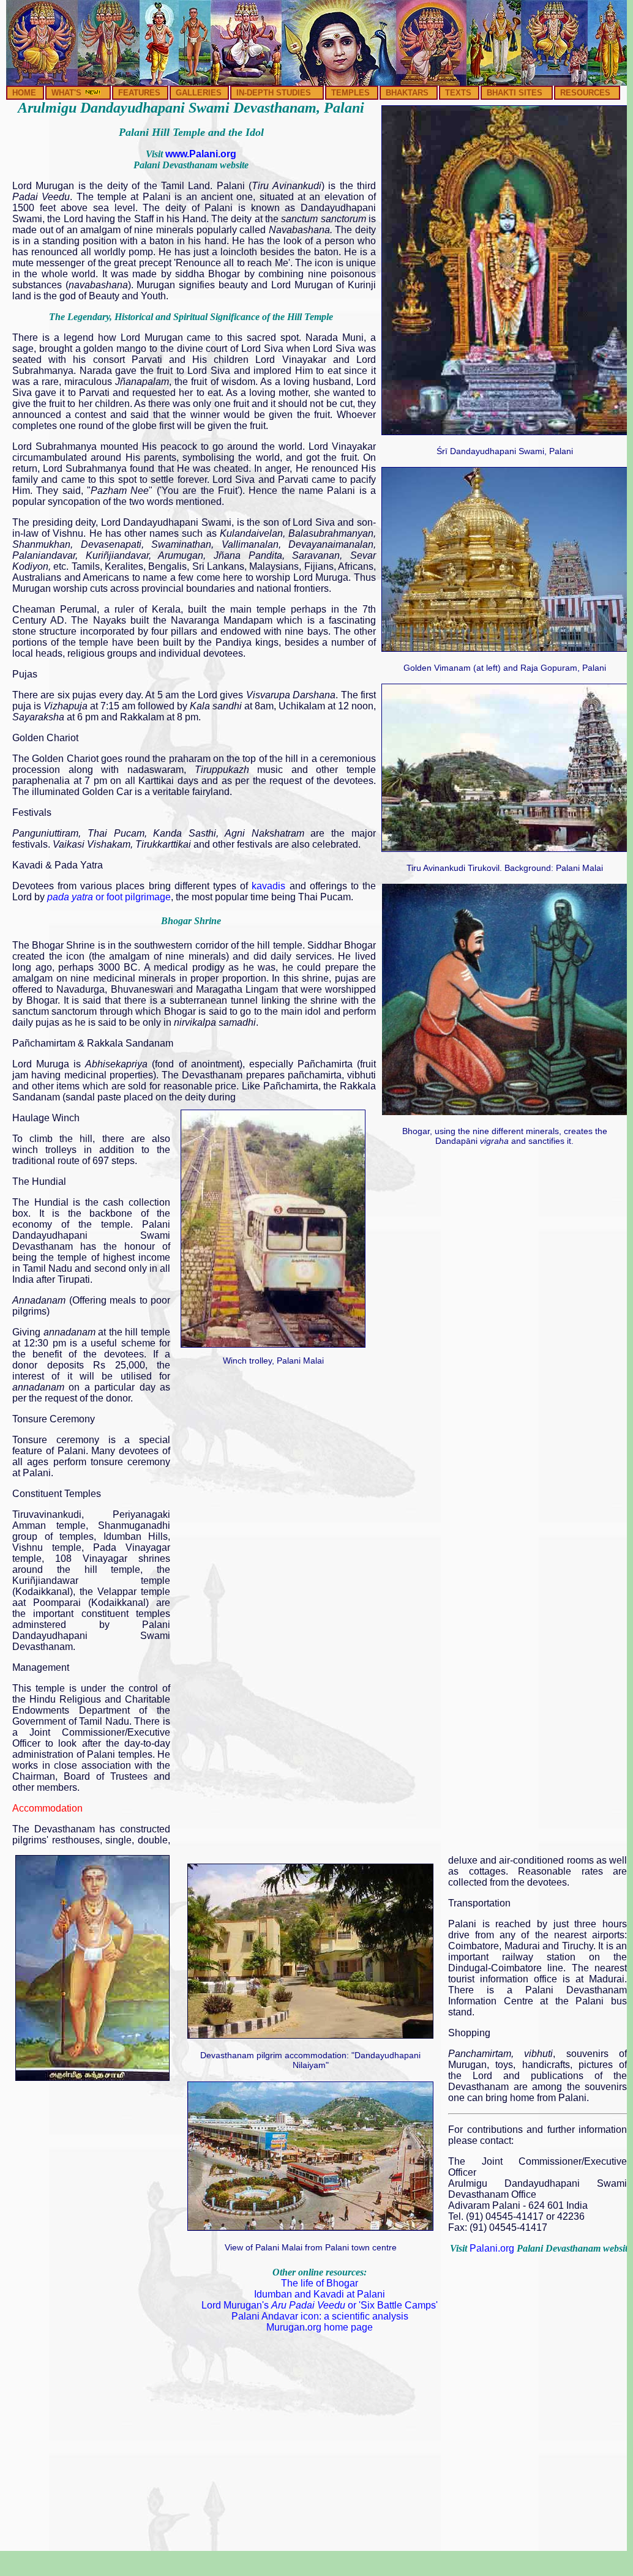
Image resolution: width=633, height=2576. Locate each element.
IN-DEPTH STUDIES (274, 93)
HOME (24, 93)
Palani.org (492, 2248)
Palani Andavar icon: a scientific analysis (320, 2316)
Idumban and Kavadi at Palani (320, 2294)
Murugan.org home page (320, 2327)
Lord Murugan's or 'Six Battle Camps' (320, 2305)
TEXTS (458, 93)
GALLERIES (199, 93)
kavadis (268, 886)
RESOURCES (585, 93)
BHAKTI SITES (515, 93)
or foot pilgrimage (108, 897)
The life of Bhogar (320, 2283)
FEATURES (139, 93)
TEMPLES (350, 93)
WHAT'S (68, 93)
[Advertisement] (273, 1450)
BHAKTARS (407, 93)
